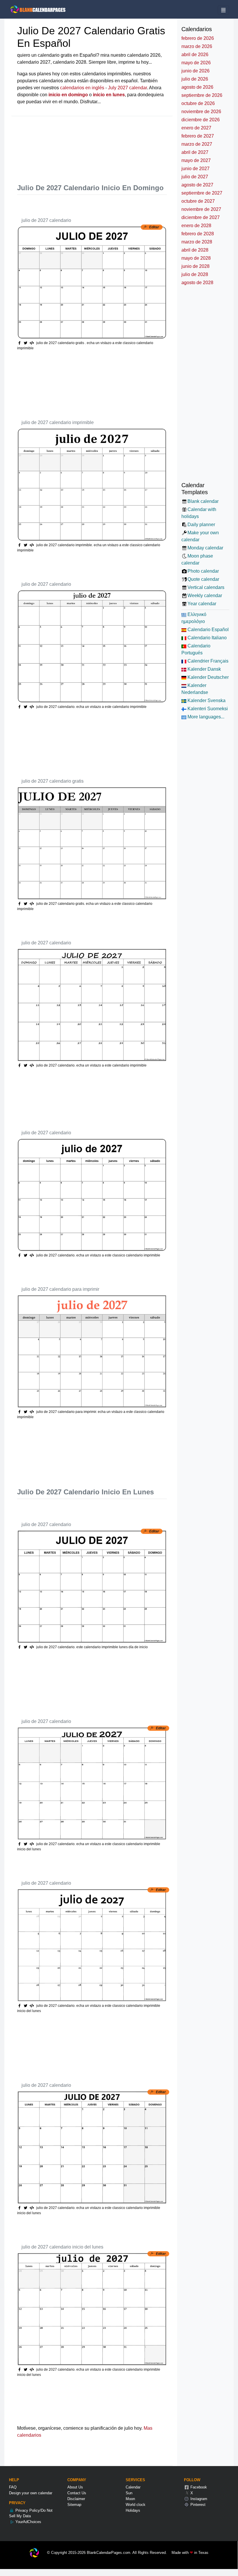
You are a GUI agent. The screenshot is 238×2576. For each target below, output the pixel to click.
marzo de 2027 (197, 144)
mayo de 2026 (196, 63)
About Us (75, 2487)
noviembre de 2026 (201, 112)
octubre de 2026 (198, 103)
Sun (129, 2493)
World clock (136, 2505)
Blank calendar (203, 501)
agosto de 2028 (197, 283)
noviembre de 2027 (201, 209)
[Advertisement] (123, 145)
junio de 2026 (195, 71)
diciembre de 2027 (201, 217)
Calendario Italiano (207, 638)
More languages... (205, 717)
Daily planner (201, 525)
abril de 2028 (195, 250)
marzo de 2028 (197, 242)
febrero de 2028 (198, 234)
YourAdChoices (28, 2522)
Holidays (133, 2510)
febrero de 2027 (198, 136)
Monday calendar (205, 548)
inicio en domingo (68, 95)
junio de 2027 (195, 169)
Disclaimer (76, 2499)
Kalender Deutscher (208, 677)
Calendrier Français (207, 661)
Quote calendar (203, 579)
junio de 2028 (195, 266)
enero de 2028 (196, 226)
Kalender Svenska (206, 700)
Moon (130, 2499)
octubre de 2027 (198, 201)
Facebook (198, 2487)
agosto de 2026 (197, 87)
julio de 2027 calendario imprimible (58, 422)
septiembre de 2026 (202, 95)
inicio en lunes (109, 95)
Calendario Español (208, 630)
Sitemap (74, 2505)
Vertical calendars (206, 587)
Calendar (133, 2487)
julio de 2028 (195, 274)
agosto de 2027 (197, 185)
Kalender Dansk (204, 669)
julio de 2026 (195, 79)
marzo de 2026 (197, 46)
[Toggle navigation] (223, 10)
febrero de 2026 (198, 38)
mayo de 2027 (196, 160)
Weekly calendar (205, 596)
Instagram (198, 2499)
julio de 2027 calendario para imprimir (60, 1289)
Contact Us (77, 2493)
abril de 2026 (195, 55)
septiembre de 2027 (202, 193)
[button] (26, 343)
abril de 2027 (195, 152)
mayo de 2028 (196, 258)
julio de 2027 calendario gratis (53, 781)
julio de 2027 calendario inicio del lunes (62, 2247)
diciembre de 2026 (201, 120)
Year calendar (202, 604)
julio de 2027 (195, 177)
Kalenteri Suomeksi (207, 709)
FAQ (13, 2487)
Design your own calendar (31, 2493)
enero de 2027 (196, 128)
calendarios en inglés (82, 88)
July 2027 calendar (127, 88)
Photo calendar (203, 571)
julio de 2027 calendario (46, 220)
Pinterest (197, 2505)
